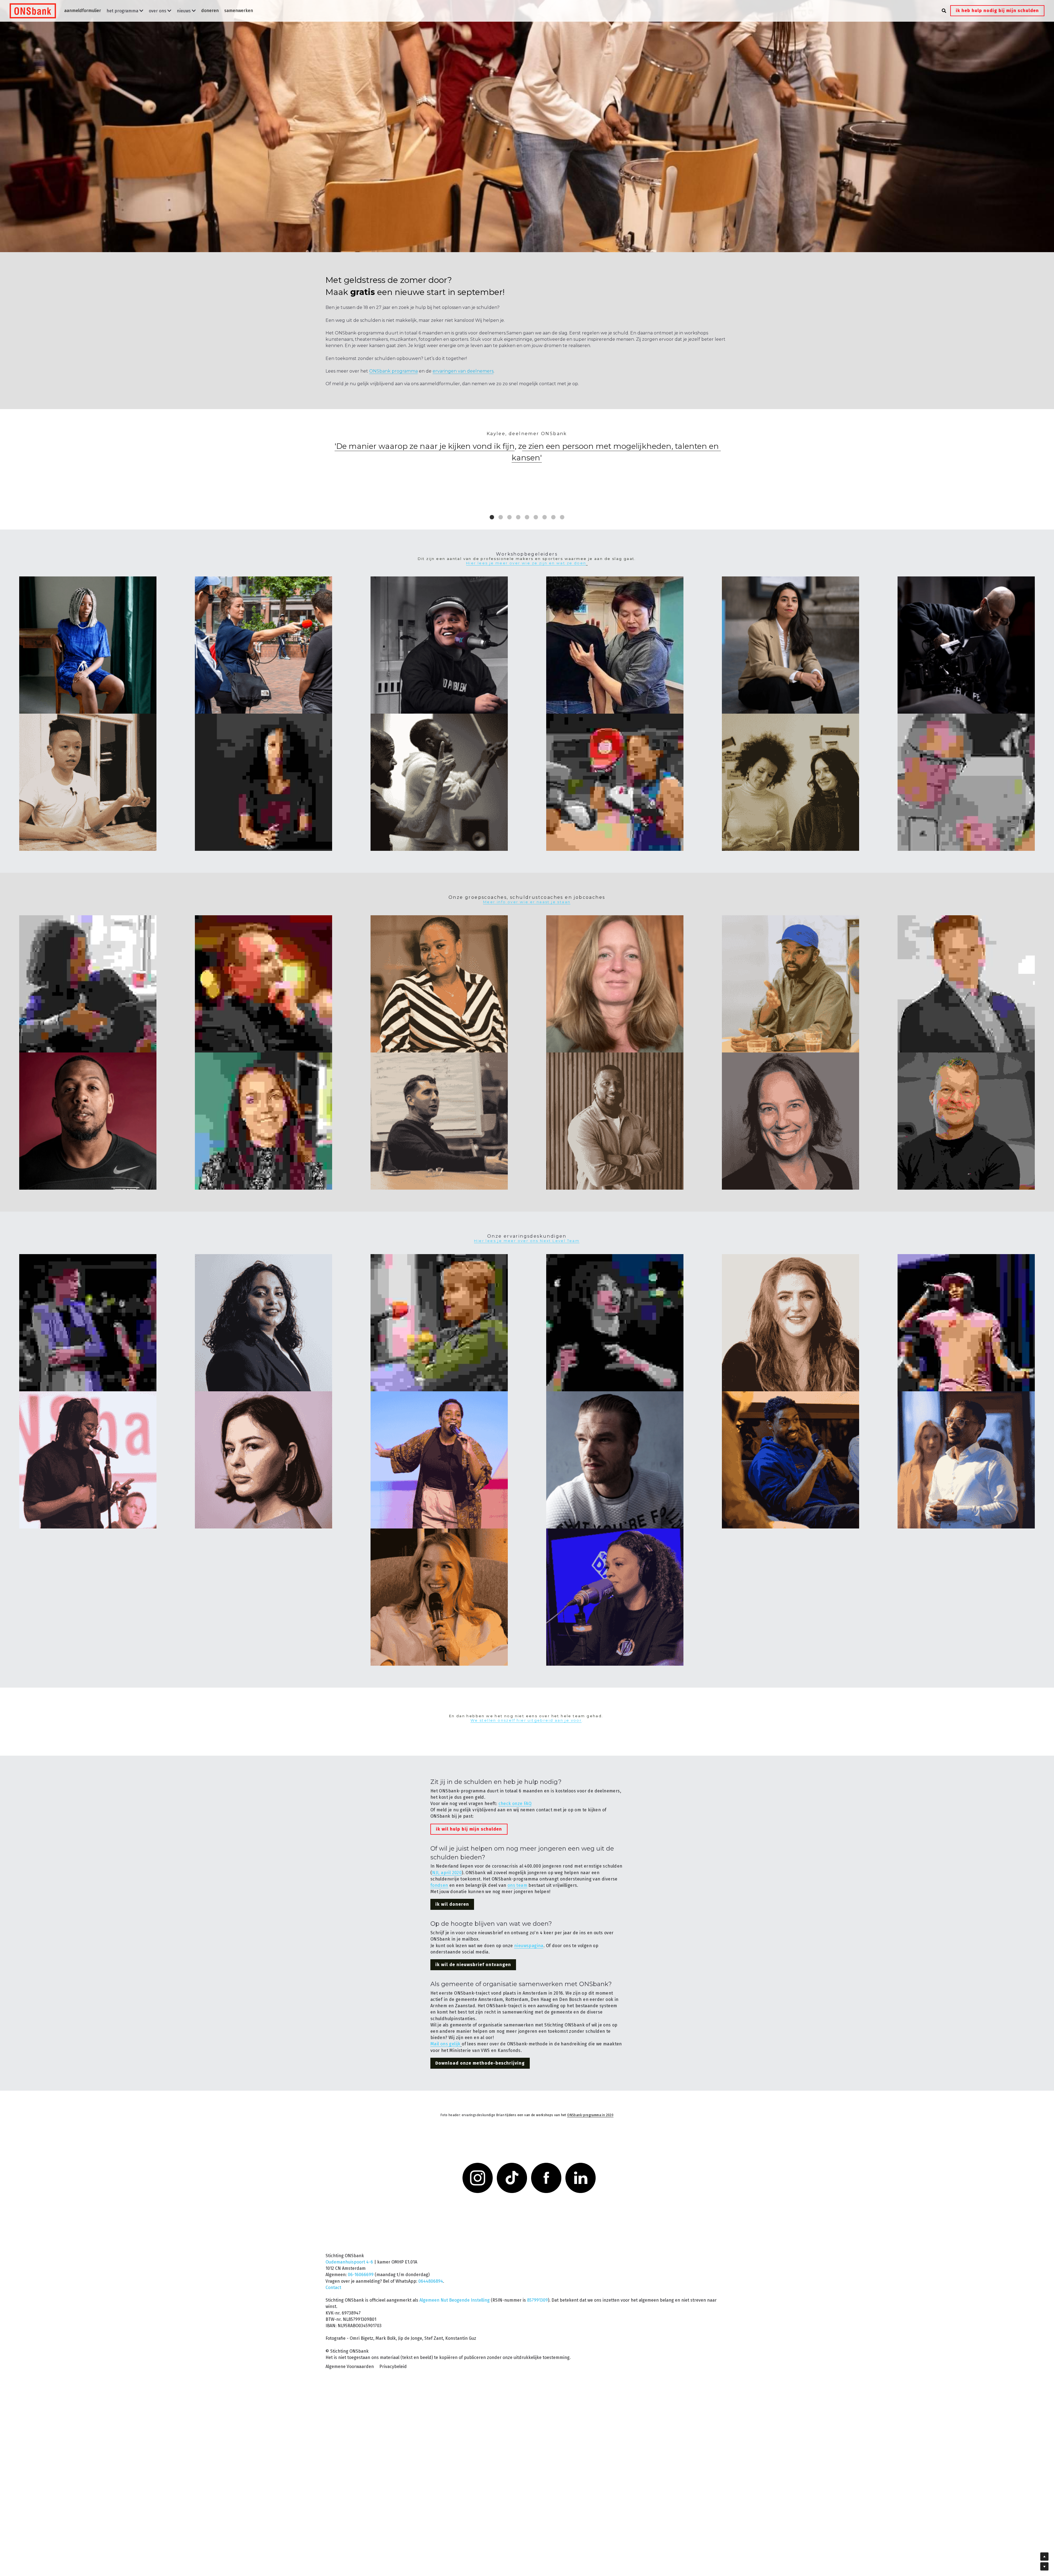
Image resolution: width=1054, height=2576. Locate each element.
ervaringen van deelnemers (463, 371)
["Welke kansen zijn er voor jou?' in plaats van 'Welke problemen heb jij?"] (966, 984)
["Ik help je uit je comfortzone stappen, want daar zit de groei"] (88, 1121)
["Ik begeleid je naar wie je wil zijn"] (88, 984)
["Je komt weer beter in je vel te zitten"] (615, 645)
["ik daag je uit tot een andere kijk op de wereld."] (966, 645)
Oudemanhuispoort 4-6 (350, 2242)
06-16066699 (361, 2255)
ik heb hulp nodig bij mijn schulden (997, 11)
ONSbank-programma (584, 2116)
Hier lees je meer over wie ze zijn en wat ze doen (526, 563)
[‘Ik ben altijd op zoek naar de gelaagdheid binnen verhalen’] (263, 645)
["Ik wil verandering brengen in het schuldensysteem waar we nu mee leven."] (966, 1323)
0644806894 (431, 2261)
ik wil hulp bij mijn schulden (469, 1830)
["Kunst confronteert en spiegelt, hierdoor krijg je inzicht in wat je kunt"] (966, 782)
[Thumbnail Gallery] (88, 645)
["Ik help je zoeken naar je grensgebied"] (615, 782)
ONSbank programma (393, 371)
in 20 (605, 2116)
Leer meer (76, 2535)
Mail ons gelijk (445, 2044)
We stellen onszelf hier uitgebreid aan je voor (526, 1721)
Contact (333, 2268)
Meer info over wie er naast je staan (527, 902)
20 (612, 2116)
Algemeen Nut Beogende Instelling (455, 2280)
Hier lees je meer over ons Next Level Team (527, 1241)
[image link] (36, 10)
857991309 (537, 2280)
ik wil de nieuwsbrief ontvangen (473, 1965)
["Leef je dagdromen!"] (439, 645)
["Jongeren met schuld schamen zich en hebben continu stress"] (263, 984)
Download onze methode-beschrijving (480, 2064)
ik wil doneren (452, 1905)
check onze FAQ (515, 1804)
